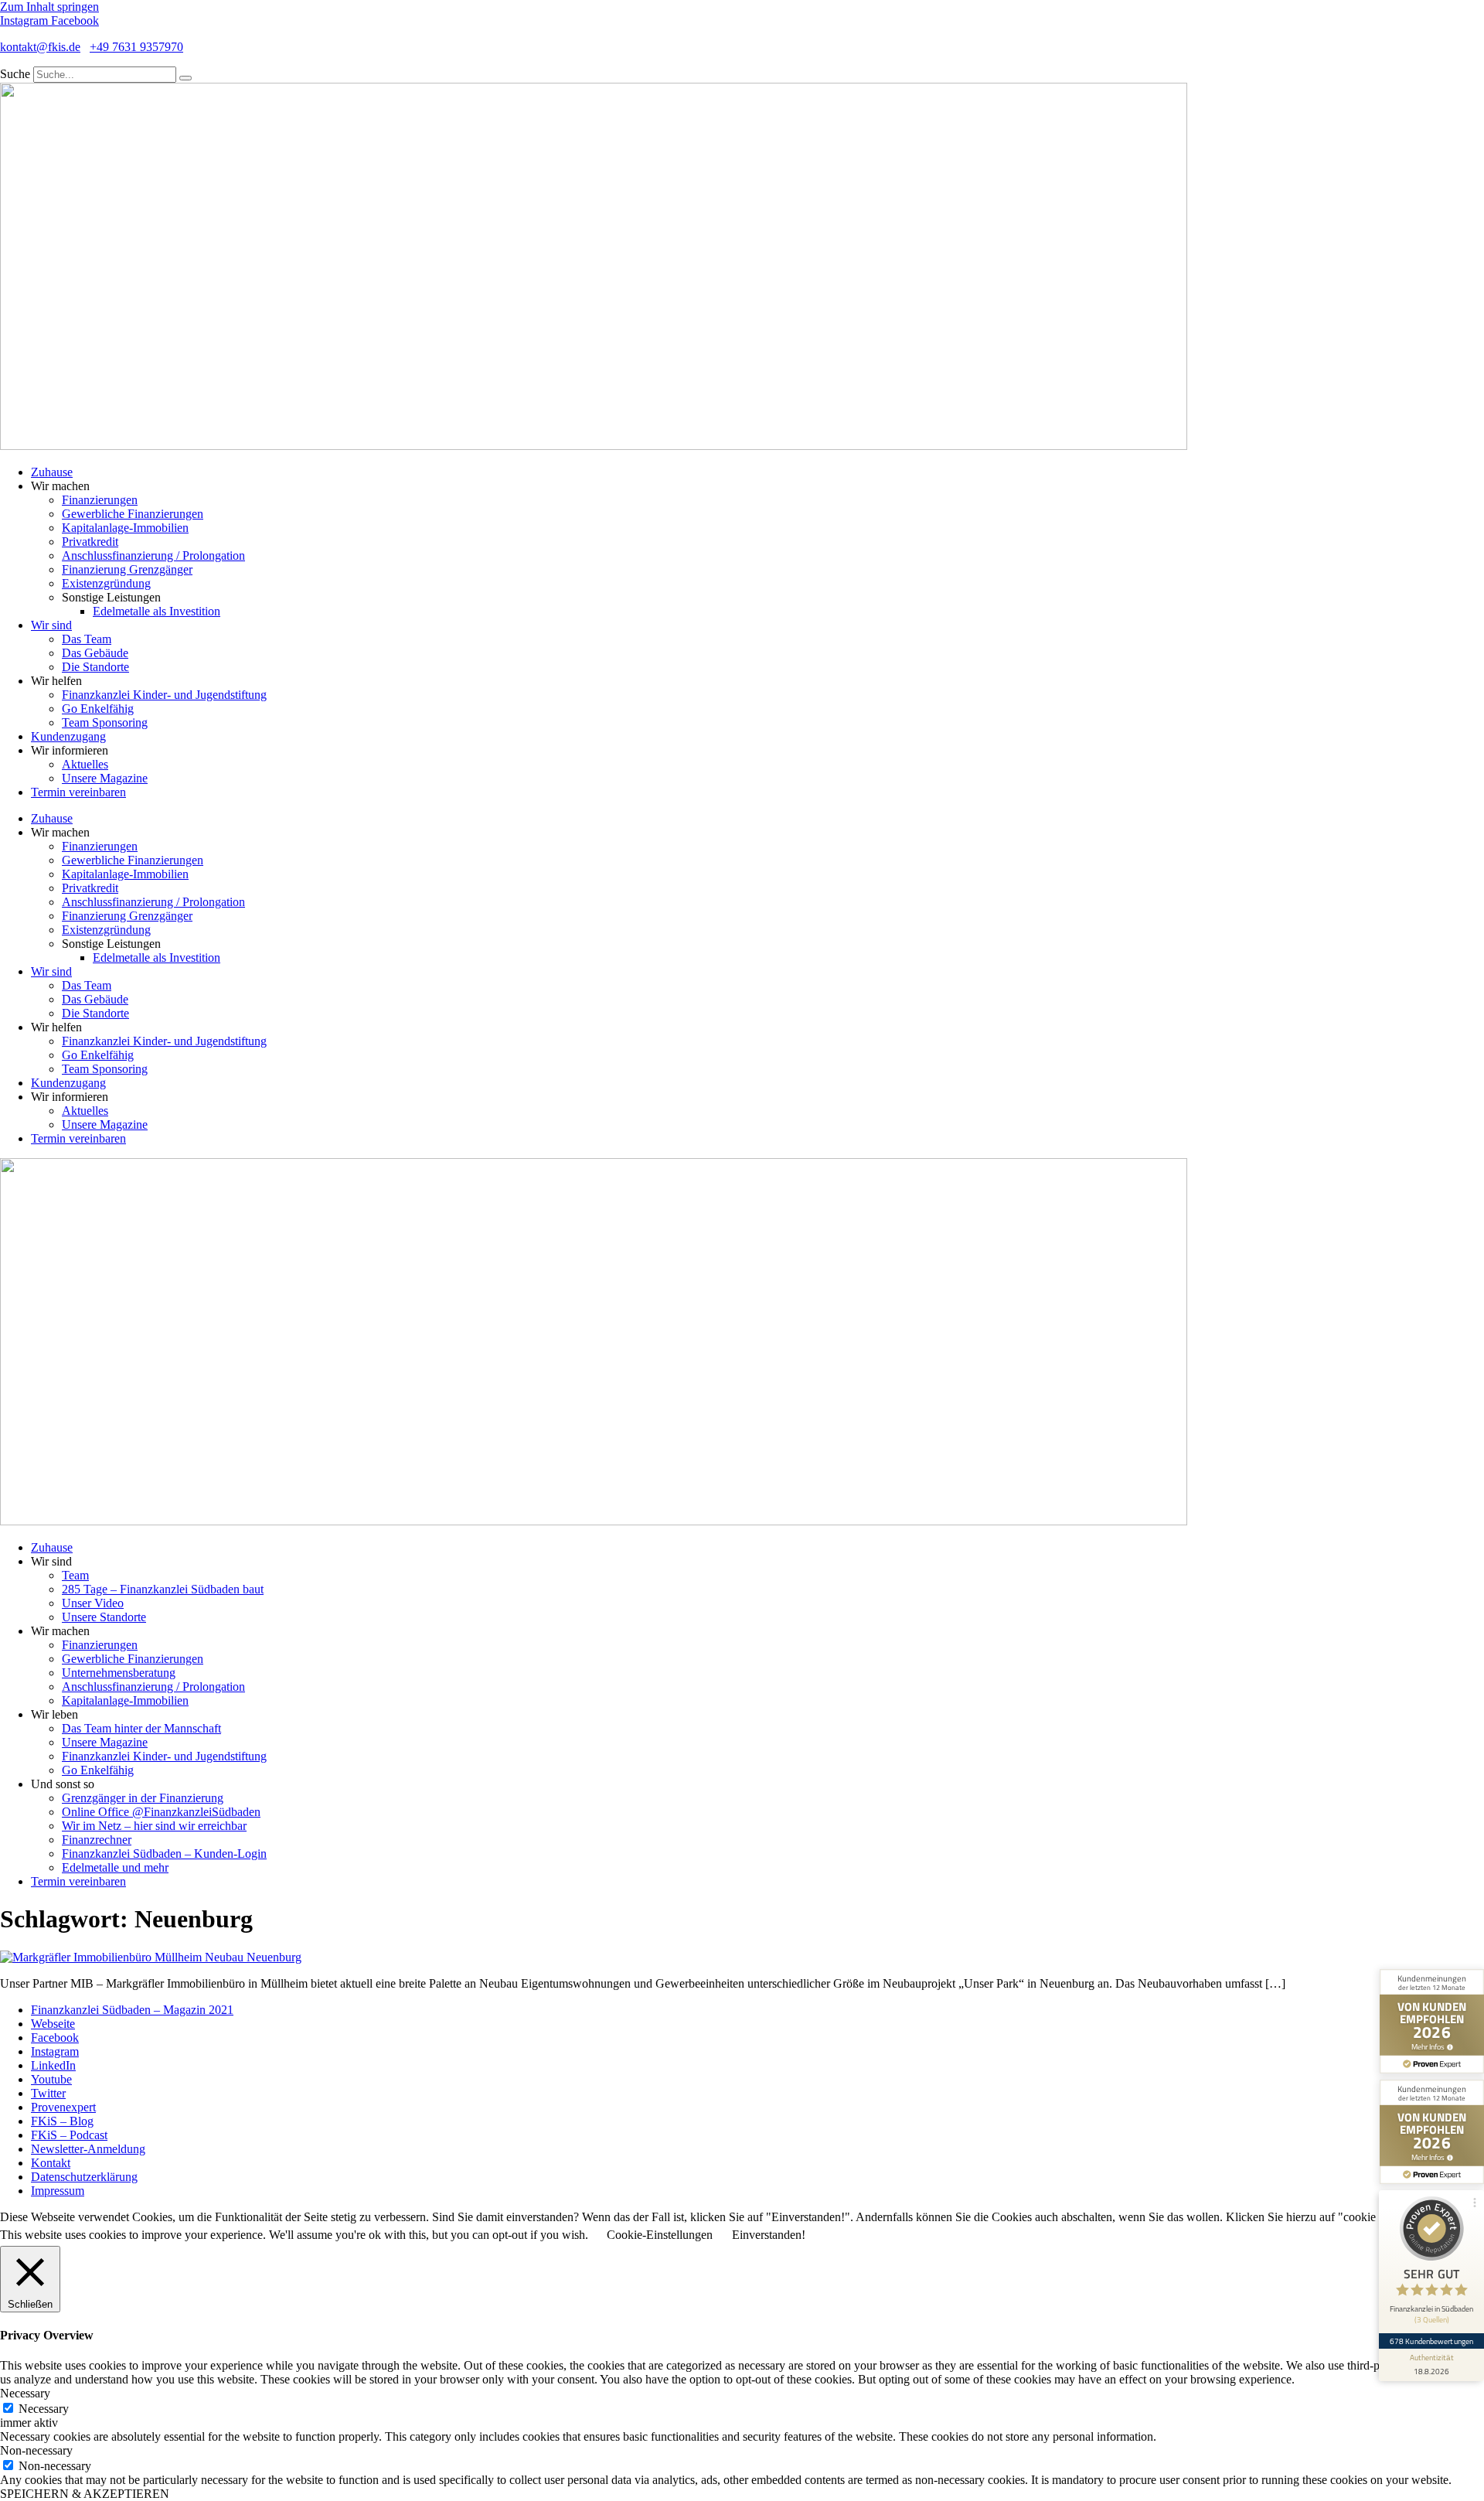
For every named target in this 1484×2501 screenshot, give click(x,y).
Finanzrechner (97, 1840)
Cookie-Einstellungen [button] (660, 2235)
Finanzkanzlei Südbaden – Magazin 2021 (132, 2010)
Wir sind (51, 625)
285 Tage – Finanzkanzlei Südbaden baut (163, 1589)
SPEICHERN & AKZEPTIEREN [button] (85, 2494)
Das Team (87, 639)
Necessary (44, 2409)
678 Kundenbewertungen (1431, 2341)
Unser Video (93, 1603)
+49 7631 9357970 (136, 47)
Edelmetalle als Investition (157, 611)
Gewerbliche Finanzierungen (133, 514)
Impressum (58, 2191)
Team (75, 1575)
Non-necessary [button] (36, 2450)
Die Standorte (95, 667)
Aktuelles (85, 764)
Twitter (48, 2093)
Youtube (51, 2079)
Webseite (53, 2024)
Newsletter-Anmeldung (88, 2149)
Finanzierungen (100, 500)
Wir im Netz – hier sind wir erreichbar (154, 1826)
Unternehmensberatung (119, 1673)
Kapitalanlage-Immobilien (125, 528)
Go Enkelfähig (98, 709)
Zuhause (52, 472)
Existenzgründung (106, 583)
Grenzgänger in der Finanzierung (143, 1798)
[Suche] (185, 78)
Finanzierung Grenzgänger (127, 569)
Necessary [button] (25, 2393)
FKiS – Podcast (69, 2135)
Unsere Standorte (104, 1617)
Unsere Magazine (105, 778)
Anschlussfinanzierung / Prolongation (153, 555)
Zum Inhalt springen (49, 7)
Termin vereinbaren (78, 792)
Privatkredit (90, 542)
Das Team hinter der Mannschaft (141, 1728)
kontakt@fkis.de (40, 47)
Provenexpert (63, 2107)
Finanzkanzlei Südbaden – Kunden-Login (164, 1854)
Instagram (55, 2051)
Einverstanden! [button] (769, 2235)
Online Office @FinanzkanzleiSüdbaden (161, 1812)
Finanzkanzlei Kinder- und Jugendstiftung (164, 695)
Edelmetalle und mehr (115, 1867)
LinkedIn (53, 2065)
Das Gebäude (95, 653)
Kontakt (51, 2163)
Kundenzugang (68, 736)
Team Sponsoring (105, 722)
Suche (15, 74)
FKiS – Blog (62, 2121)
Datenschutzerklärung (84, 2177)
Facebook (55, 2038)
